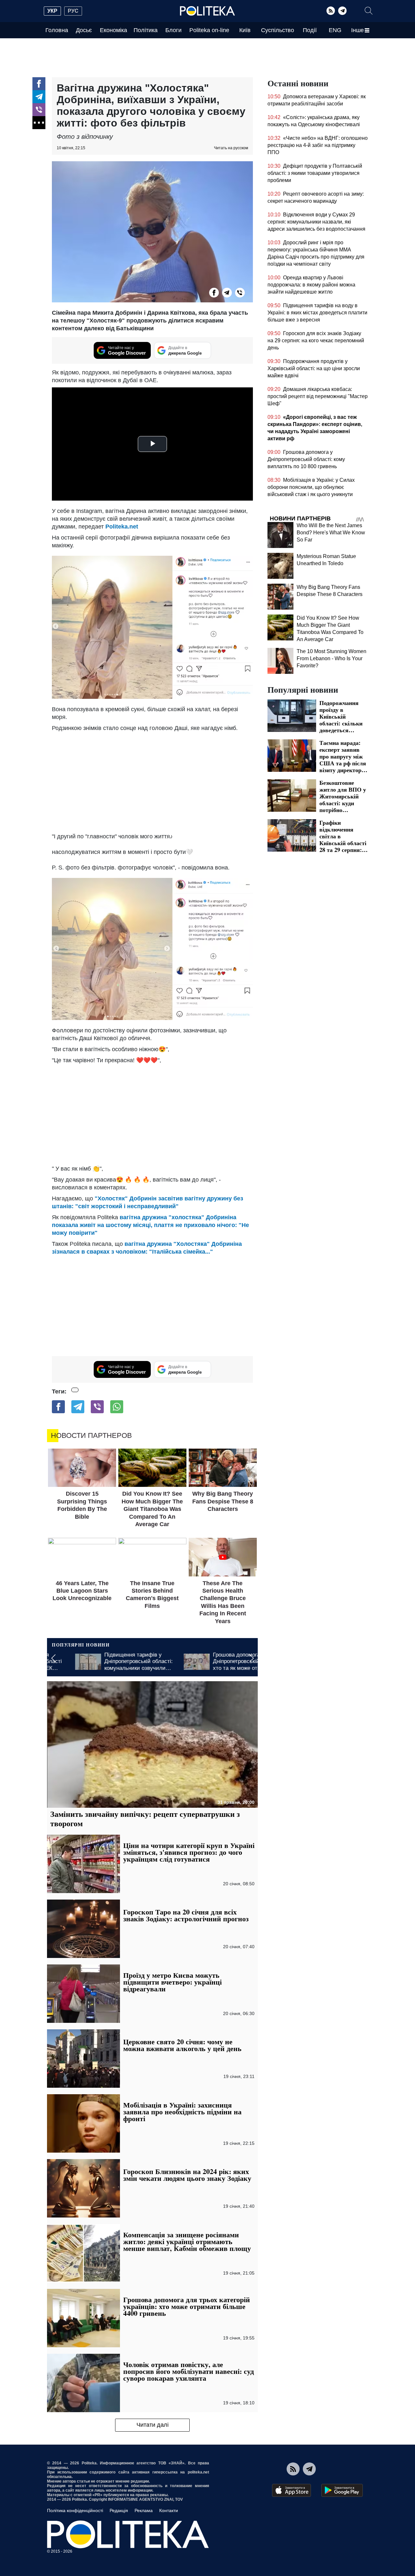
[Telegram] (342, 11)
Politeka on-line (209, 30)
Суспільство (278, 30)
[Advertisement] (152, 781)
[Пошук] (369, 11)
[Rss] (331, 11)
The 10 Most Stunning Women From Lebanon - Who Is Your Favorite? (332, 658)
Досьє (84, 30)
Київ (245, 30)
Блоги (173, 30)
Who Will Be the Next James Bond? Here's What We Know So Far (331, 533)
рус (73, 11)
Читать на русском (231, 148)
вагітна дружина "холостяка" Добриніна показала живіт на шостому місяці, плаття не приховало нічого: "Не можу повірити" (150, 1225)
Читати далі (153, 2425)
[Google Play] (342, 2490)
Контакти (169, 2510)
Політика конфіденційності (75, 2510)
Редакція (119, 2510)
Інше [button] (357, 30)
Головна (57, 30)
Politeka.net (122, 527)
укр (52, 11)
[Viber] (39, 110)
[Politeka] (207, 11)
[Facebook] (39, 84)
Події (310, 30)
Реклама (144, 2510)
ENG (335, 30)
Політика (146, 30)
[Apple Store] (291, 2490)
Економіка (113, 30)
